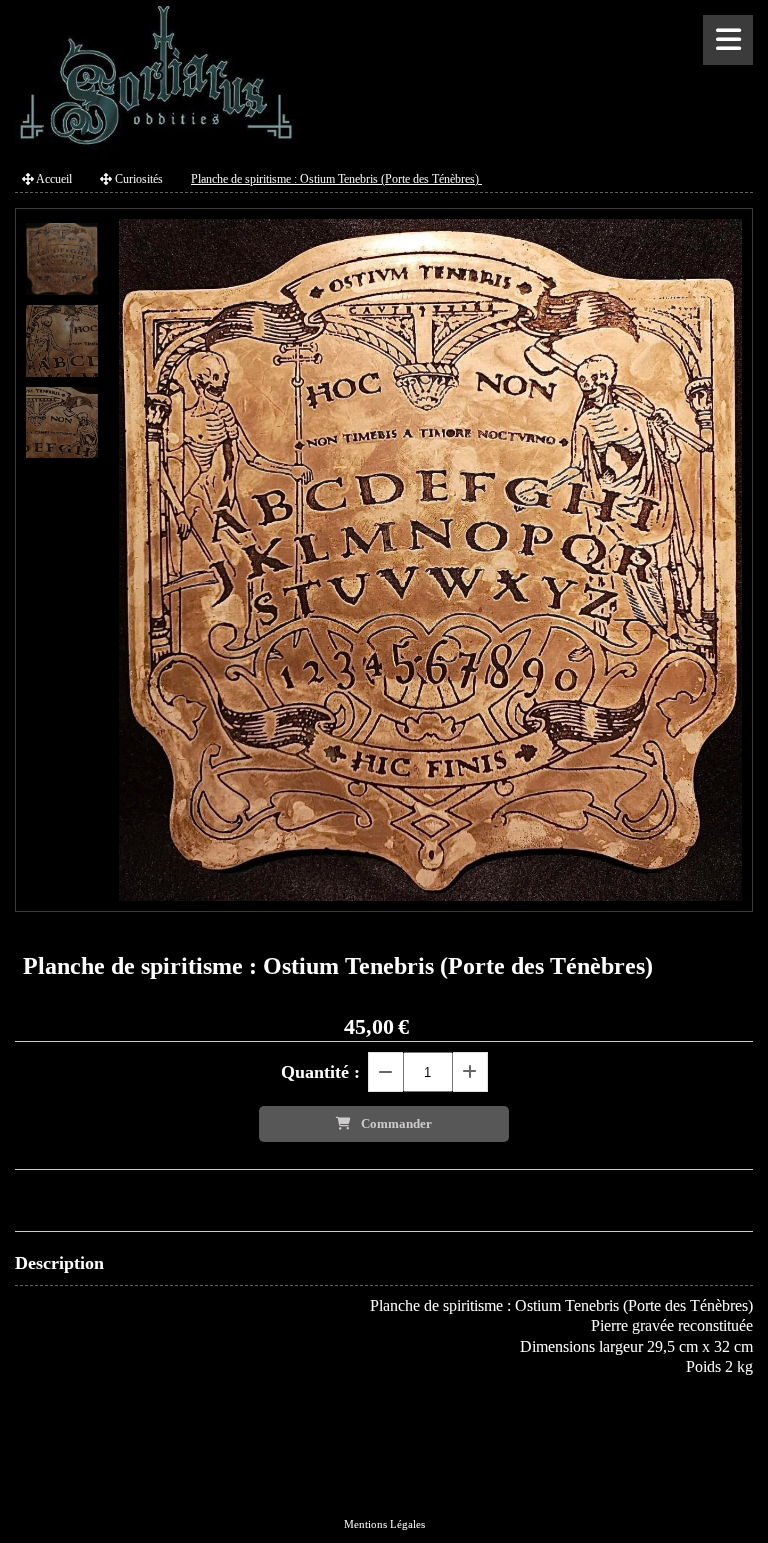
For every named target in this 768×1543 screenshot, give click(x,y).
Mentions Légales (384, 1524)
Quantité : (320, 1072)
